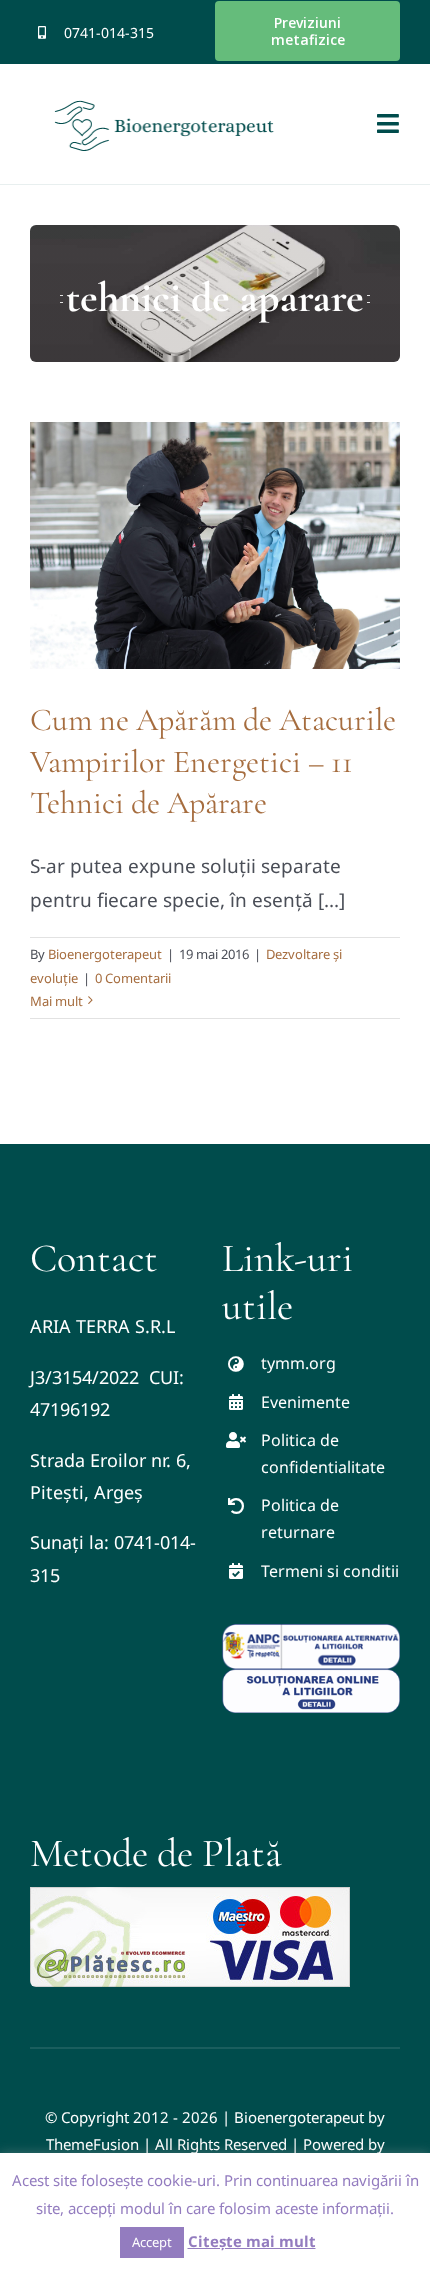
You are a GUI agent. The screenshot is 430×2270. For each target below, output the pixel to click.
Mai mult (56, 1001)
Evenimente (305, 1402)
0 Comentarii (133, 978)
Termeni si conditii (330, 1571)
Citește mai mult (252, 2241)
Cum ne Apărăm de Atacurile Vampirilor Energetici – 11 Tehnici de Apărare (213, 761)
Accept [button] (152, 2242)
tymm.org (298, 1363)
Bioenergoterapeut (105, 954)
